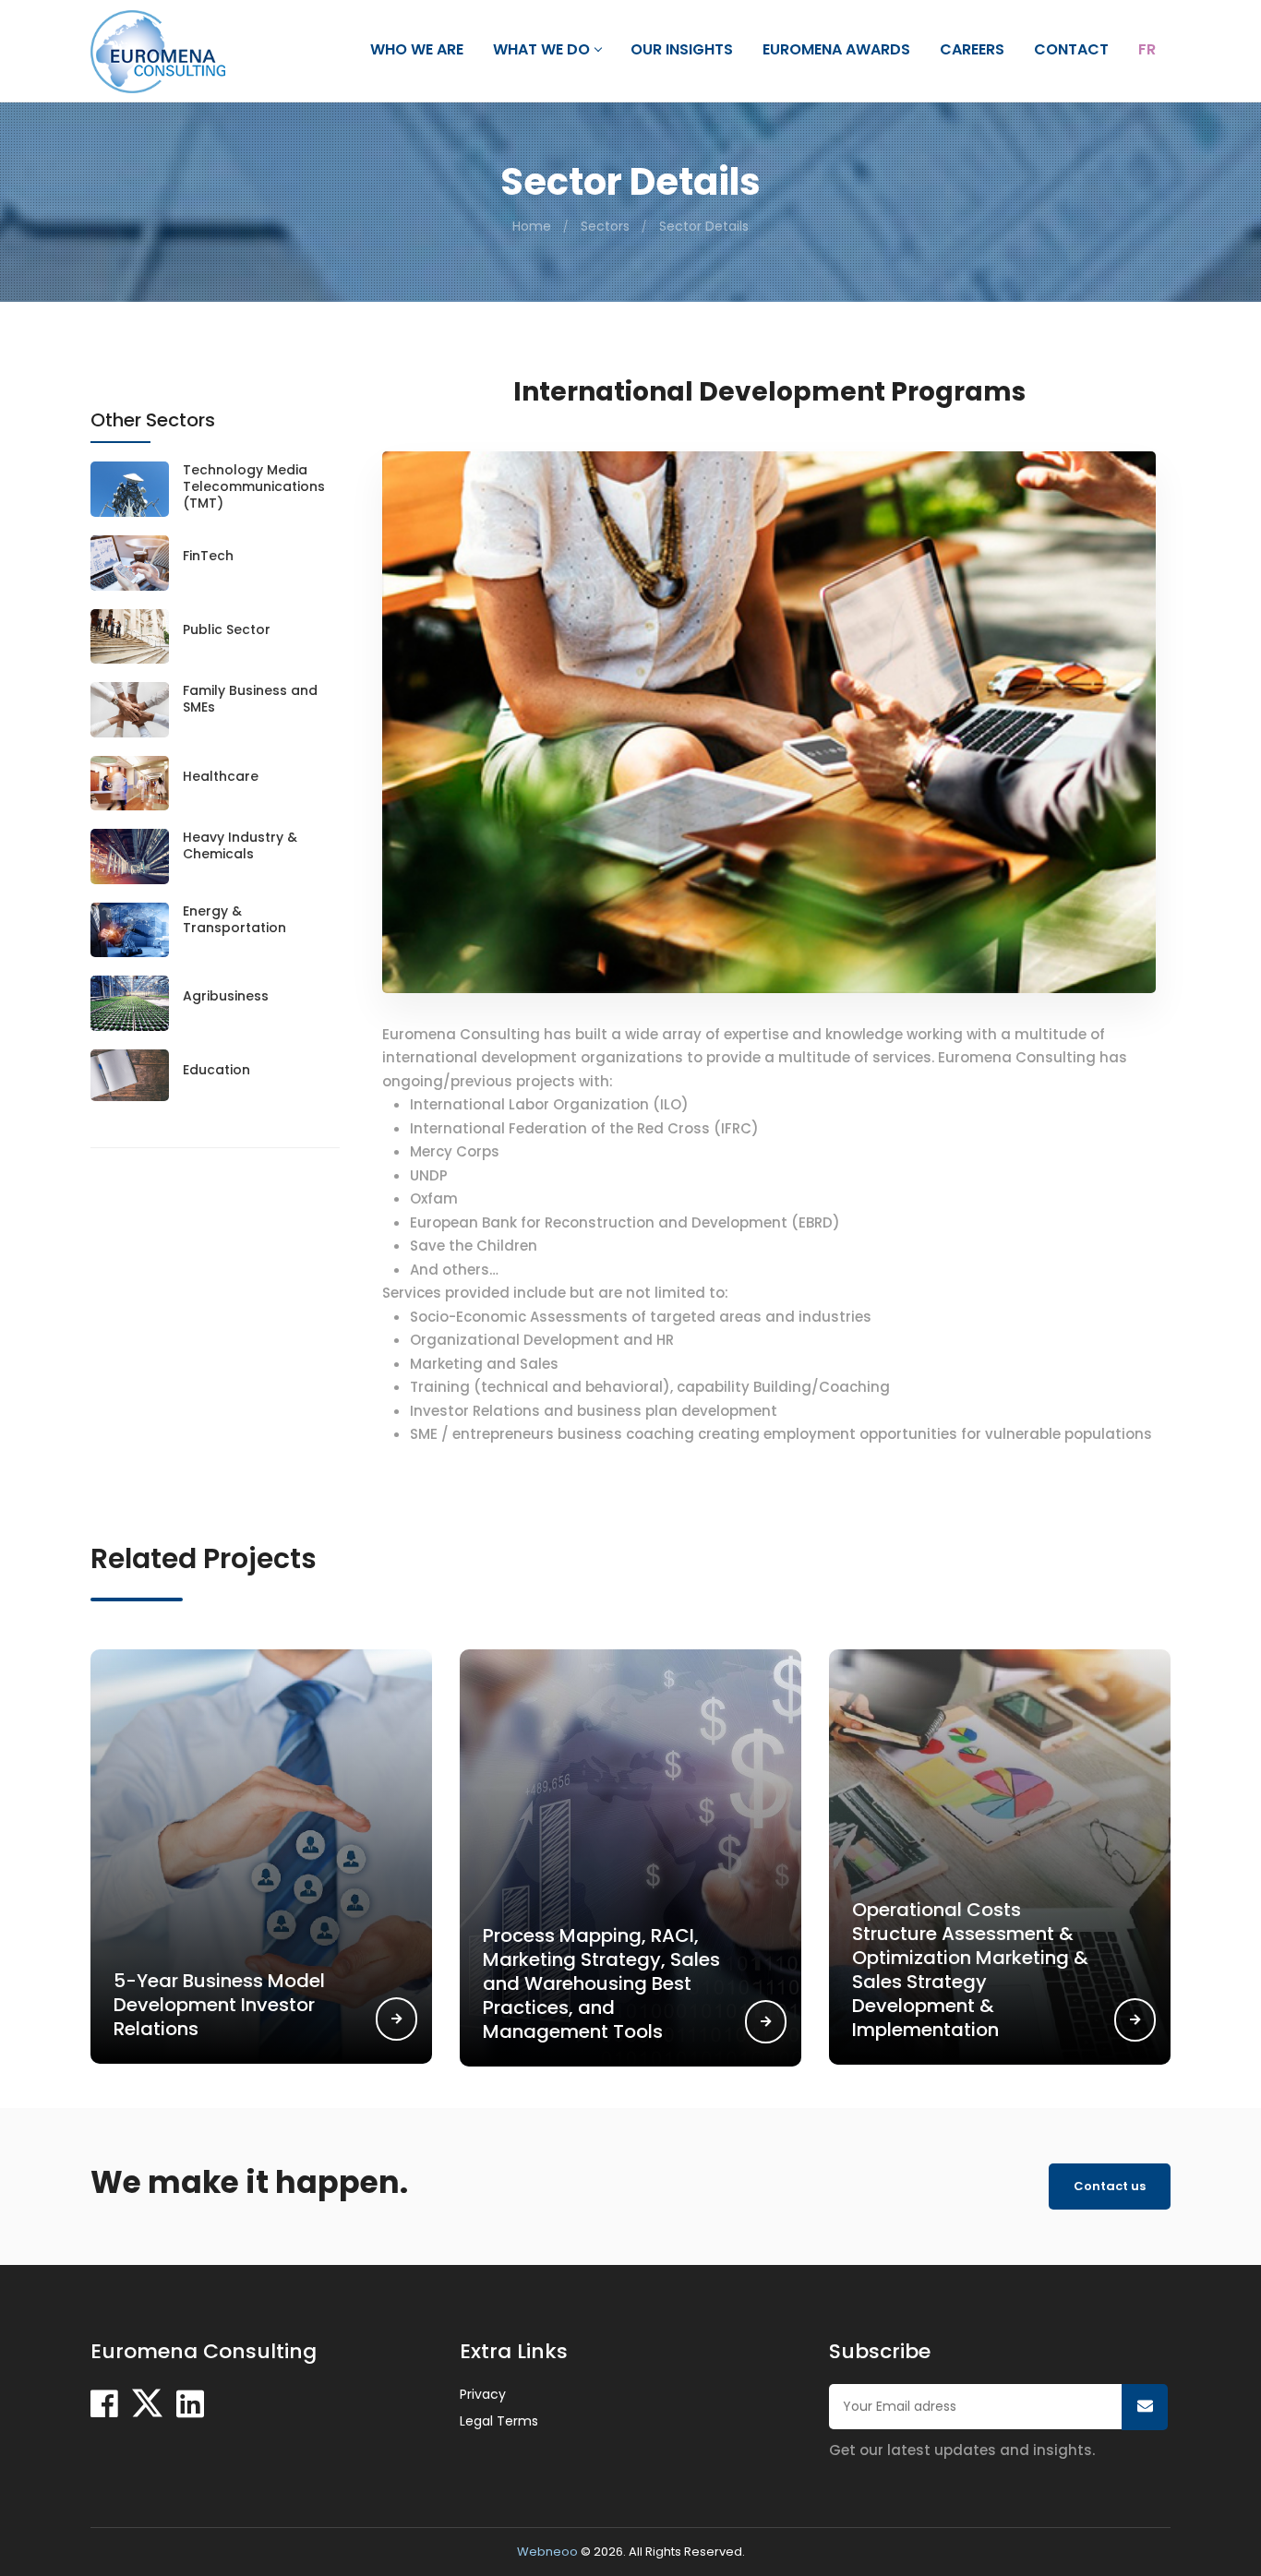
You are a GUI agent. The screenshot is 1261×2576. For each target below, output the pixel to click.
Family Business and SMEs (250, 699)
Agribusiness (226, 996)
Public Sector (227, 629)
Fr (1147, 50)
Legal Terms (499, 2421)
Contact (1071, 50)
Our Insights (682, 50)
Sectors (605, 226)
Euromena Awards (836, 50)
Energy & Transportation (234, 919)
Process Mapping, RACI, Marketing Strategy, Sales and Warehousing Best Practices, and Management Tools (601, 1983)
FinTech (208, 556)
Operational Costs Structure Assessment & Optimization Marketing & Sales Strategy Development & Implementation (970, 1970)
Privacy (483, 2394)
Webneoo (547, 2552)
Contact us (1110, 2186)
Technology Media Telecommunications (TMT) (254, 487)
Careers (972, 50)
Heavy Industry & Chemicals (240, 845)
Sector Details (704, 226)
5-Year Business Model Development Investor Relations (219, 2005)
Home (532, 226)
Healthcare (221, 776)
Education (216, 1070)
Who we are (417, 50)
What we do (541, 50)
